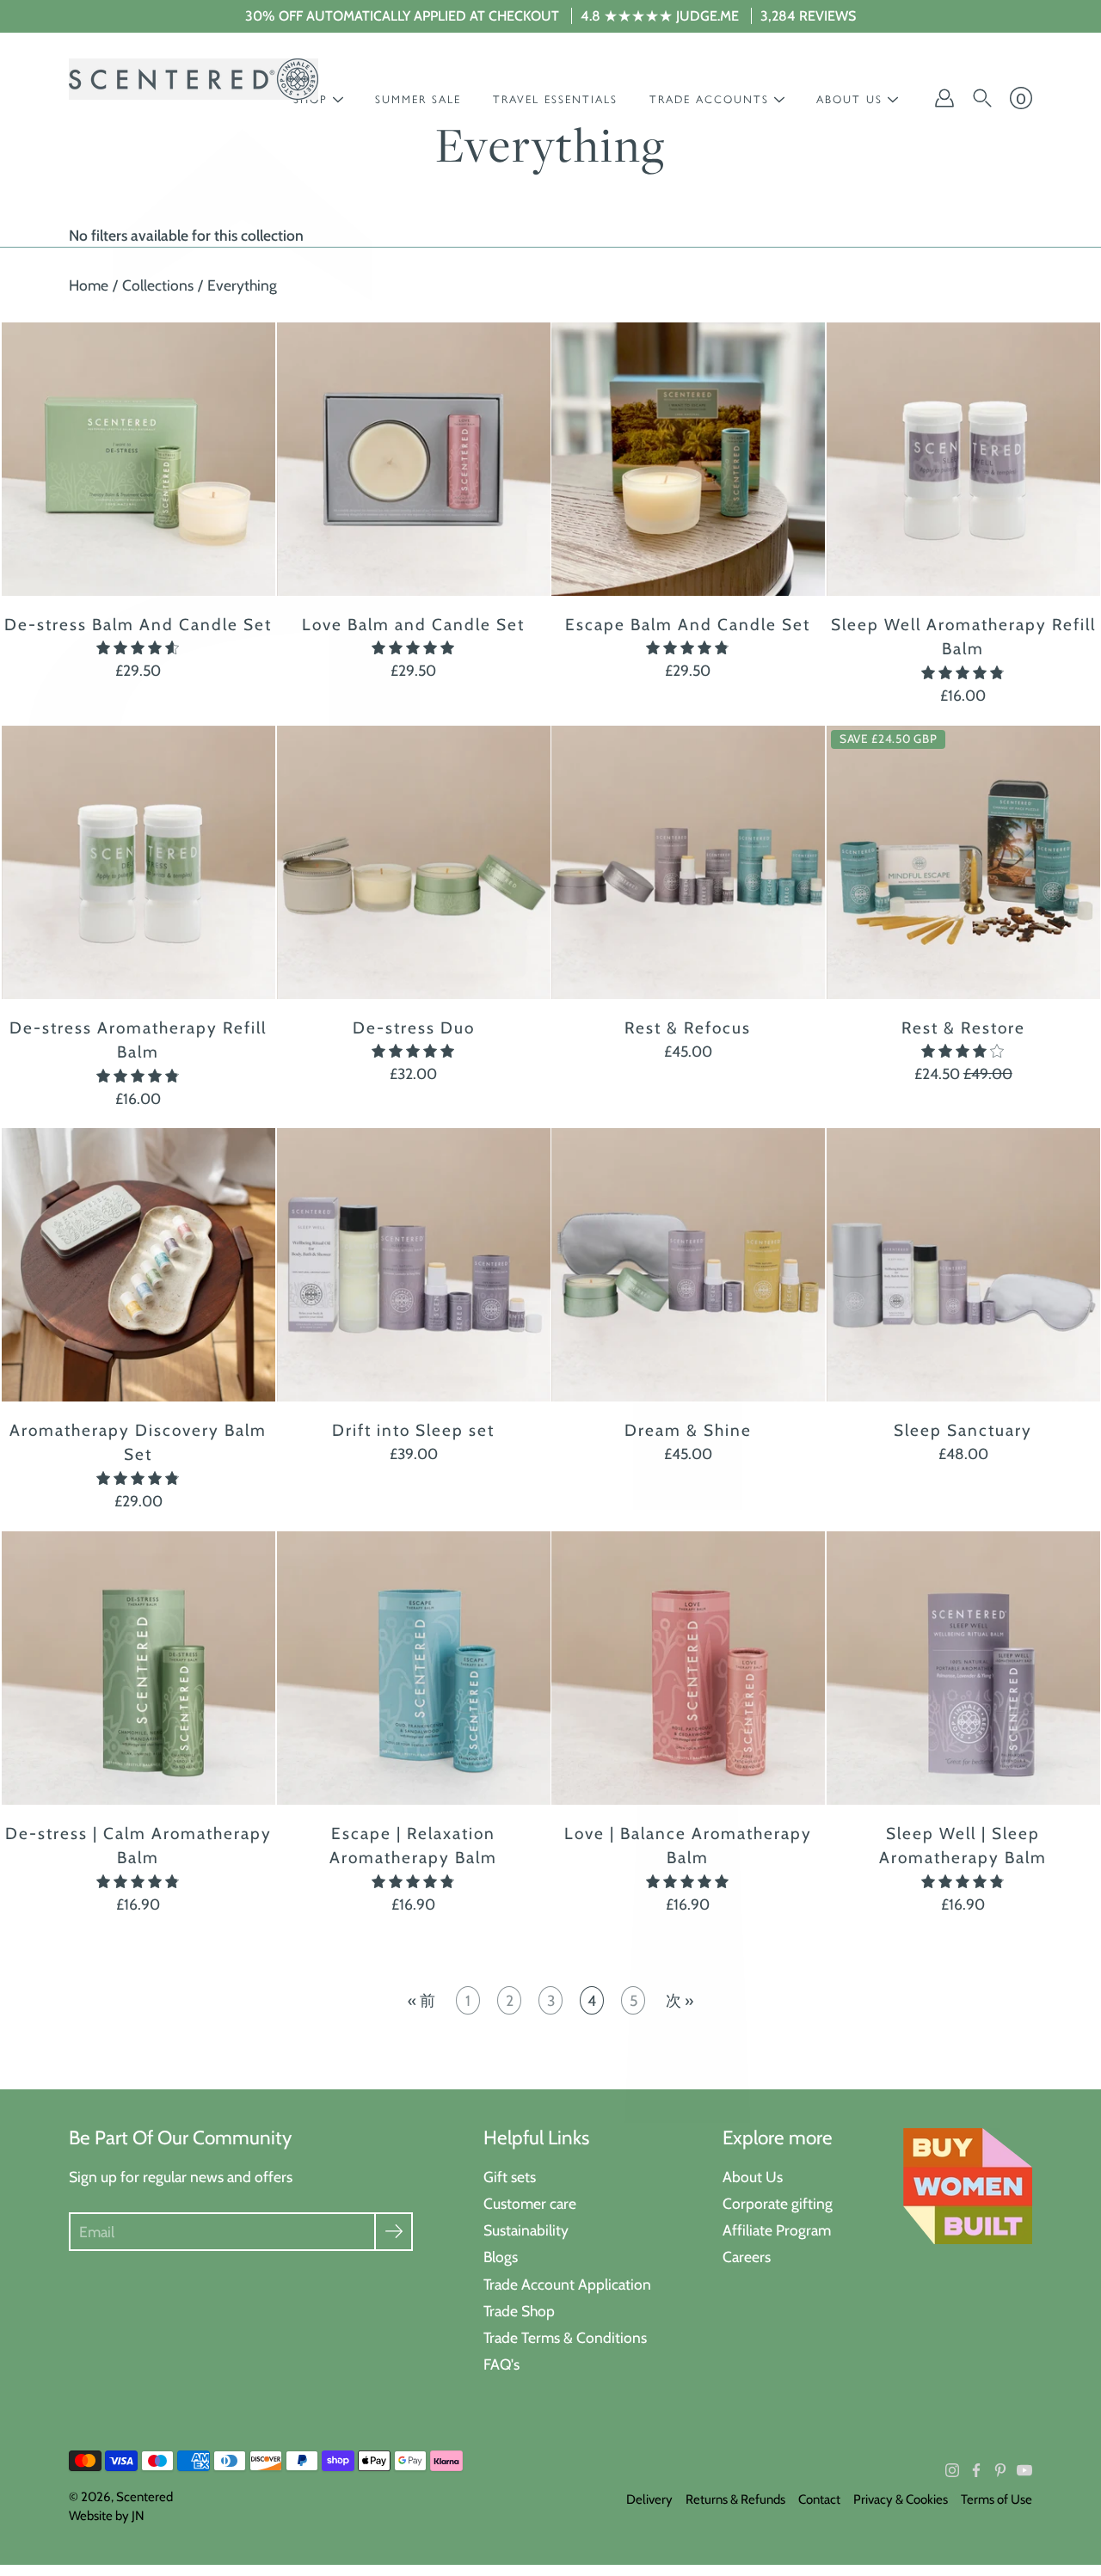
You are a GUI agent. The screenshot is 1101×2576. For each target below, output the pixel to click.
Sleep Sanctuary (963, 1430)
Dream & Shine (688, 1430)
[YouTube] (1024, 2470)
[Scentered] (194, 79)
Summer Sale (418, 99)
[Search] (982, 98)
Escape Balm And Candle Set (688, 624)
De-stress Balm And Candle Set (138, 624)
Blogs (501, 2257)
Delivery (649, 2499)
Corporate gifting (778, 2203)
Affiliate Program (777, 2230)
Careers (747, 2257)
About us (849, 99)
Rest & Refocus (688, 1027)
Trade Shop (519, 2311)
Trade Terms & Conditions (565, 2337)
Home (89, 285)
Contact (819, 2499)
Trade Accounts (709, 99)
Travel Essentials (555, 99)
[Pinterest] (1000, 2470)
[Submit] (394, 2232)
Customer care (530, 2203)
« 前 (421, 2000)
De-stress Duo (413, 1027)
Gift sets (510, 2177)
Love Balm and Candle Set (413, 624)
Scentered (145, 2497)
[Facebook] (976, 2470)
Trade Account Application (567, 2284)
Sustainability (526, 2230)
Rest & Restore (963, 1027)
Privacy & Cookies (901, 2499)
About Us (753, 2177)
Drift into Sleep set (413, 1430)
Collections (158, 285)
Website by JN (107, 2516)
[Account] (944, 98)
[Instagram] (952, 2470)
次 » (680, 2000)
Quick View (138, 459)
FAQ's (501, 2364)
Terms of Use (996, 2499)
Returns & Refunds (735, 2499)
